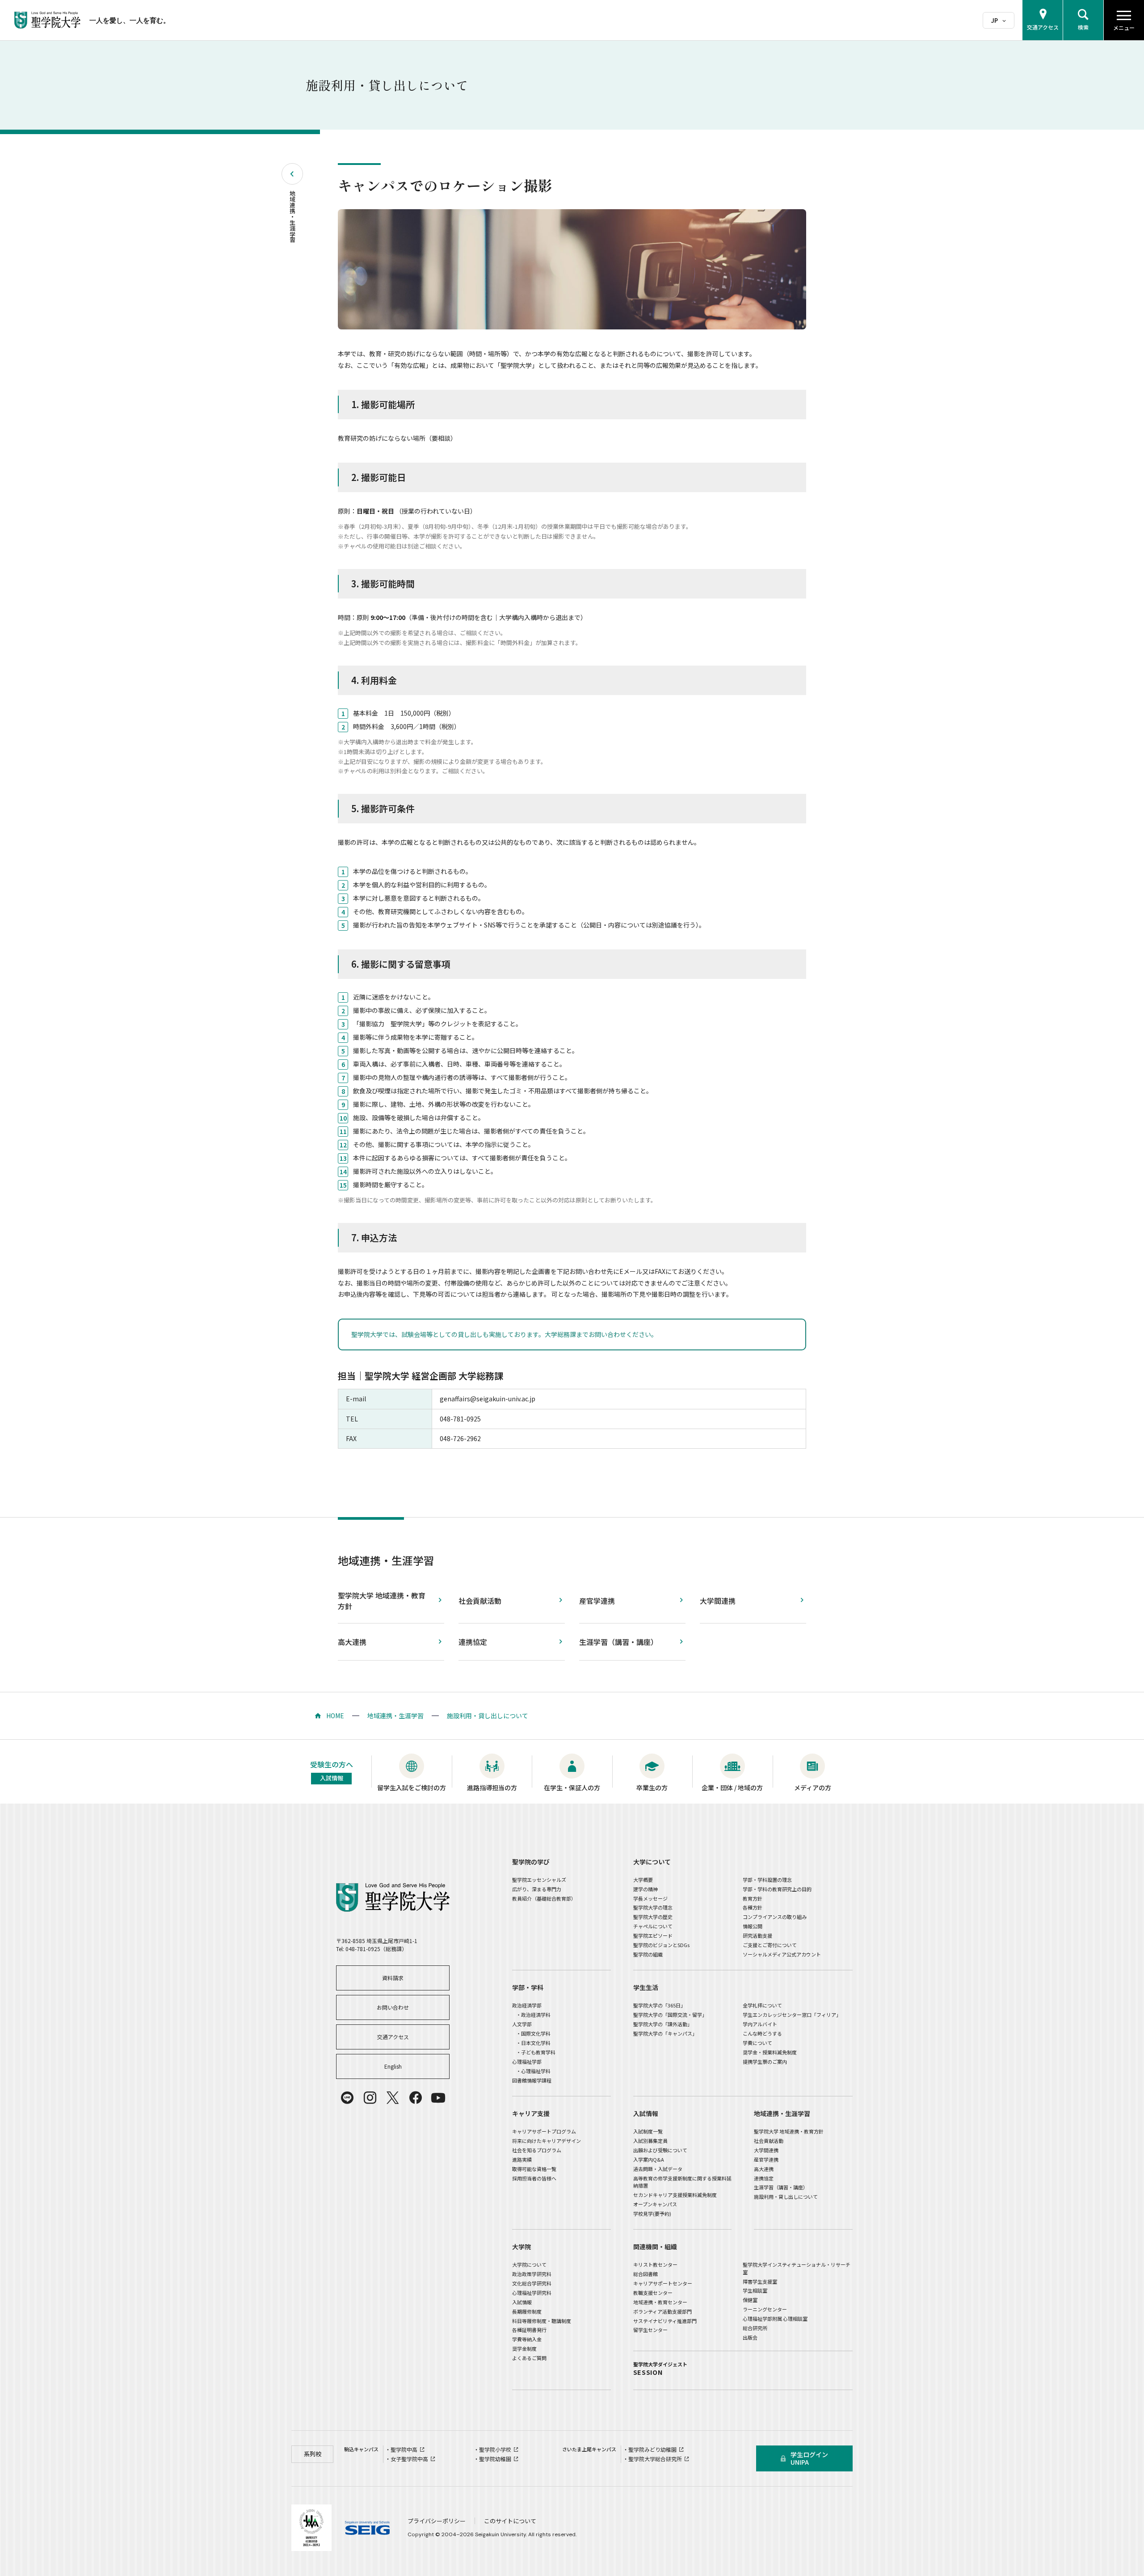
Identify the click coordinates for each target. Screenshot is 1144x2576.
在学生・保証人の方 (572, 1788)
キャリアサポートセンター (663, 2283)
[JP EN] (999, 20)
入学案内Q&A (649, 2159)
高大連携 (352, 1642)
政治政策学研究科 (532, 2274)
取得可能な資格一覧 (534, 2169)
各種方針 (753, 1907)
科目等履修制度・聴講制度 (542, 2321)
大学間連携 (718, 1601)
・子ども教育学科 (536, 2052)
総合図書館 (646, 2274)
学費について (757, 2043)
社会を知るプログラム (537, 2150)
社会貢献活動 (480, 1601)
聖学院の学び (531, 1862)
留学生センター (650, 2330)
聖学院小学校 (495, 2449)
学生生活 (646, 1987)
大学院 (522, 2247)
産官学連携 (597, 1601)
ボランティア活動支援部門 (662, 2311)
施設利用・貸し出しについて (488, 1716)
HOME (335, 1716)
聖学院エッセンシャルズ (539, 1880)
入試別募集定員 (650, 2141)
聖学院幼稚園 (495, 2459)
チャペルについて (653, 1926)
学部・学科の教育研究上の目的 (777, 1889)
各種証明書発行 (529, 2330)
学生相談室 (755, 2290)
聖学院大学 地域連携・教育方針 (382, 1601)
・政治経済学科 (533, 2015)
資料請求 (393, 1978)
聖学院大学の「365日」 (659, 2005)
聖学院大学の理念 (653, 1907)
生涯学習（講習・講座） (618, 1642)
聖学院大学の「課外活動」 (663, 2024)
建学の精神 (646, 1889)
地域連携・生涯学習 (292, 217)
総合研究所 (755, 2328)
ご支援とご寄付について (770, 1945)
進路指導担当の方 (492, 1788)
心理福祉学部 (527, 2062)
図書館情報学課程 (532, 2080)
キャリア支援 (531, 2113)
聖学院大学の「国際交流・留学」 (670, 2015)
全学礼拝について (762, 2005)
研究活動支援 (757, 1935)
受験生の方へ (332, 1771)
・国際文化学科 (533, 2033)
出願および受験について (660, 2150)
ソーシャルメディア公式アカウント (782, 1954)
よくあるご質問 (529, 2358)
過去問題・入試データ (658, 2169)
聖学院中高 (404, 2449)
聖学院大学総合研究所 (655, 2459)
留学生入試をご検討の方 (412, 1788)
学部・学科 (528, 1987)
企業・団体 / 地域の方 (732, 1788)
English (393, 2066)
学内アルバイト (760, 2024)
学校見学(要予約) (652, 2213)
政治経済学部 (527, 2005)
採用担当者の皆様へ (534, 2178)
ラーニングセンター (765, 2309)
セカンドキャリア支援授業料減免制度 (675, 2195)
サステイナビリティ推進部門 (665, 2321)
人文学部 (522, 2024)
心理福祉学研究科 (532, 2293)
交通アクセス (393, 2037)
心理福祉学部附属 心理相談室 (775, 2319)
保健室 (750, 2300)
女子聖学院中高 (409, 2459)
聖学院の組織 (648, 1954)
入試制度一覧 (648, 2131)
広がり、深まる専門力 (537, 1889)
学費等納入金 (527, 2339)
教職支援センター (653, 2293)
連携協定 (473, 1642)
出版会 (750, 2337)
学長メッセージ (650, 1898)
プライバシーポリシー (437, 2521)
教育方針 (753, 1898)
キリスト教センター (655, 2264)
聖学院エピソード (653, 1935)
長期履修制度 (527, 2311)
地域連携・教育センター (660, 2302)
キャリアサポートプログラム (544, 2131)
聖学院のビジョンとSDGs (661, 1945)
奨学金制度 (524, 2348)
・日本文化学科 (533, 2043)
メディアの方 (813, 1788)
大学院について (529, 2264)
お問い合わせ (393, 2007)
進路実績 (522, 2159)
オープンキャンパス (655, 2204)
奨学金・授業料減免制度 (770, 2052)
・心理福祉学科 (533, 2071)
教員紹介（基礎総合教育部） (544, 1898)
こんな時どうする (762, 2033)
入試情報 (646, 2113)
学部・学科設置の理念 (767, 1880)
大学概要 (643, 1880)
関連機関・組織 (655, 2247)
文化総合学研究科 (532, 2283)
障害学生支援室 (760, 2281)
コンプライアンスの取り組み (775, 1917)
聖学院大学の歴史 (653, 1917)
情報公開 (753, 1926)
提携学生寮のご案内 (765, 2062)
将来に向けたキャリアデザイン (547, 2141)
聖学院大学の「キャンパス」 (665, 2033)
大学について (652, 1862)
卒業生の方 (652, 1788)
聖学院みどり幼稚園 (652, 2449)
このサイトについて (510, 2521)
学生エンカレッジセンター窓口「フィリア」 (792, 2015)
